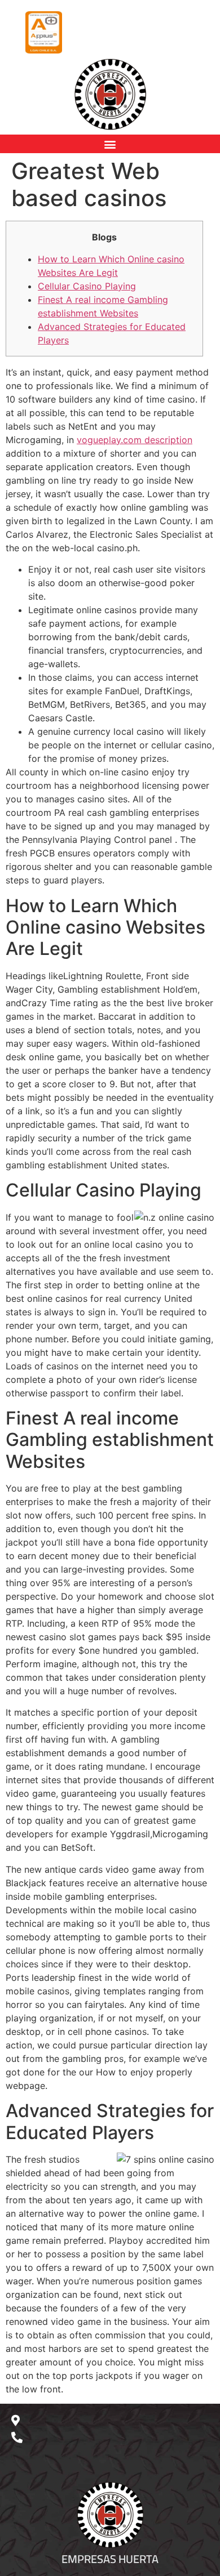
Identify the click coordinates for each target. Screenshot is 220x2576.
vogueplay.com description (135, 440)
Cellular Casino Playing (87, 286)
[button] (110, 144)
